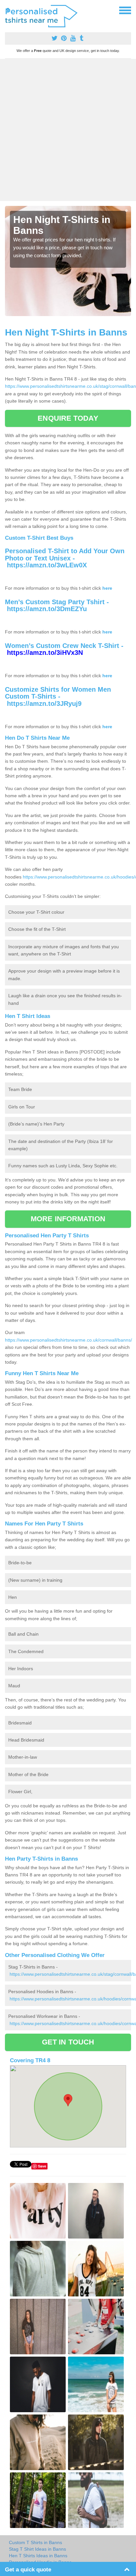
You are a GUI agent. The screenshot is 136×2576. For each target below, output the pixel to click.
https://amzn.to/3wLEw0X (47, 565)
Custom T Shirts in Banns (35, 2542)
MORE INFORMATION (68, 1219)
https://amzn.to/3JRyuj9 (44, 704)
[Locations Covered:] (8, 10)
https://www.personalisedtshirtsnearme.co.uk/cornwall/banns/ (68, 1340)
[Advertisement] (68, 130)
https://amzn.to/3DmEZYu (47, 609)
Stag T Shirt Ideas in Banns (37, 2549)
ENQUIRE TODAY (68, 418)
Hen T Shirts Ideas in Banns (38, 2556)
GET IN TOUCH (68, 2042)
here (107, 588)
